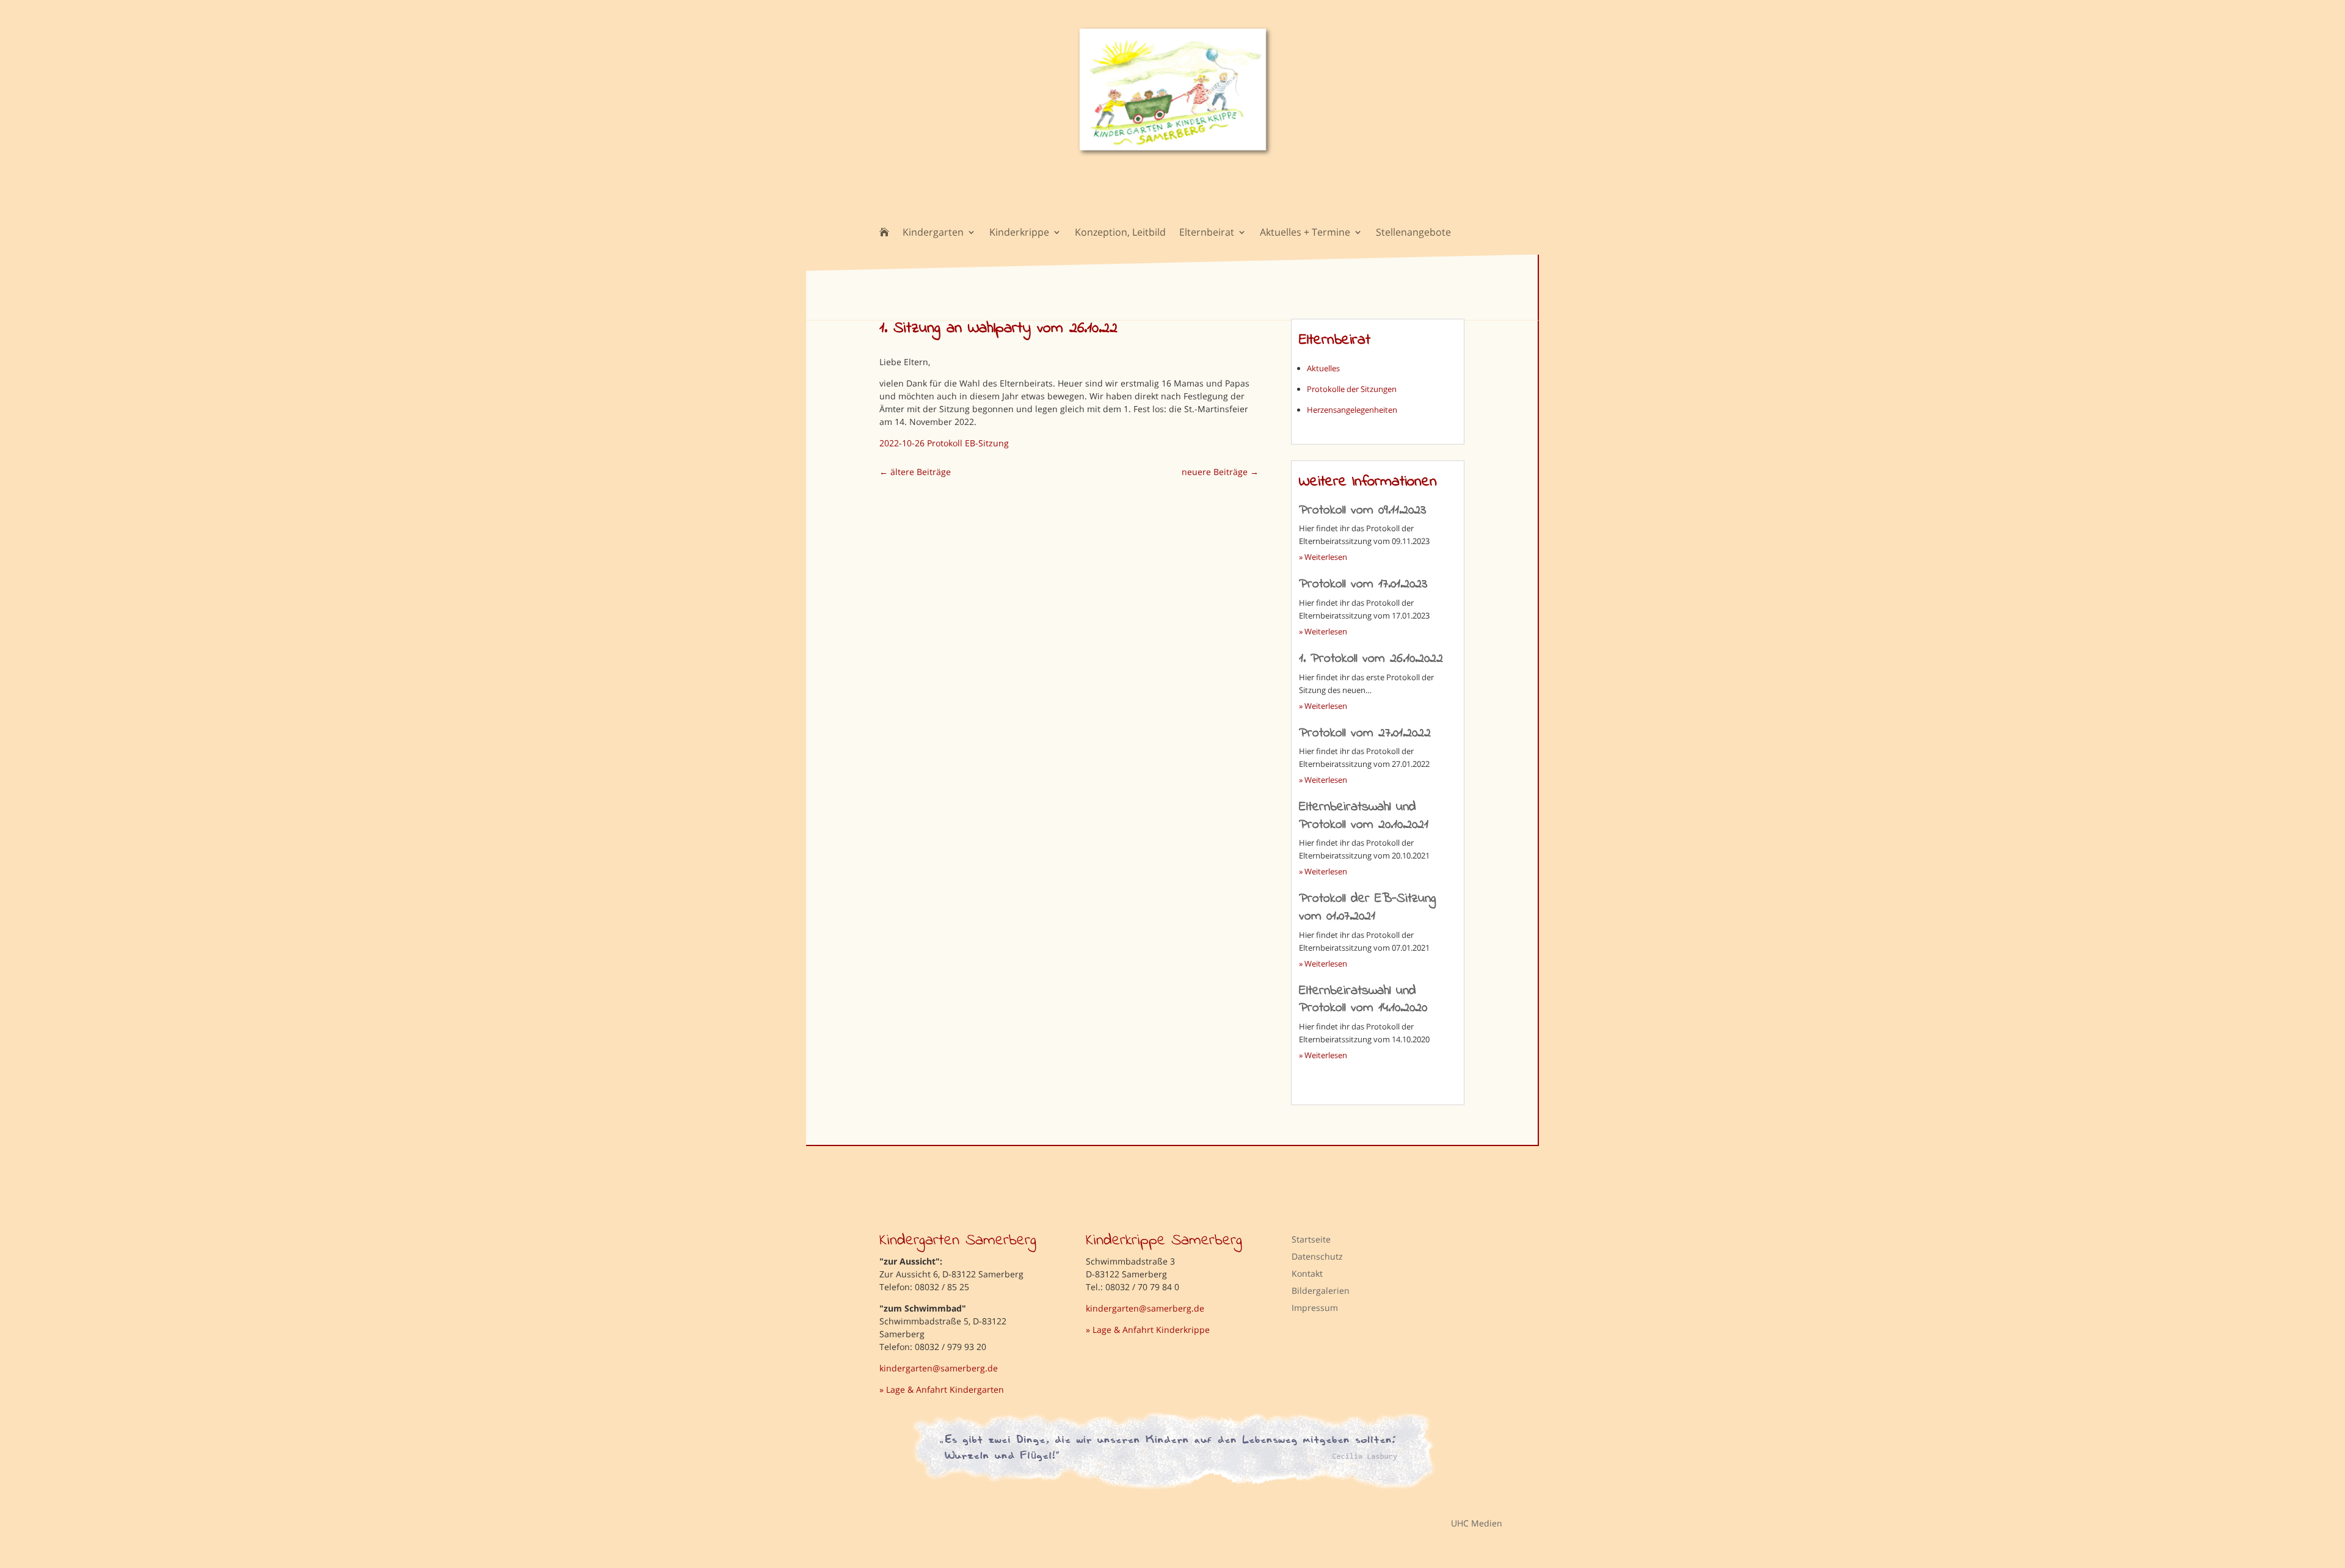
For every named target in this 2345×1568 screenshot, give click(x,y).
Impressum (1315, 1308)
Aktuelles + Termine (1305, 233)
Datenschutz (1317, 1256)
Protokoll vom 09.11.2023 (1362, 510)
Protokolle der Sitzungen (1352, 389)
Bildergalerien (1321, 1290)
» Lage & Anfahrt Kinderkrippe (1148, 1330)
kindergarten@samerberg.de (939, 1368)
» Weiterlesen (1323, 557)
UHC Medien (1468, 1523)
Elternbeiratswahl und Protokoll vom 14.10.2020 (1363, 1000)
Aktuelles (1323, 368)
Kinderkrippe (1019, 233)
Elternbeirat (1207, 233)
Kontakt (1307, 1273)
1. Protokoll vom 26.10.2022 (1371, 659)
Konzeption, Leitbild (1120, 233)
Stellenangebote (1413, 233)
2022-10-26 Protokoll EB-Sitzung (944, 443)
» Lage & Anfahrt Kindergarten (942, 1389)
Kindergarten (933, 233)
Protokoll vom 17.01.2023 (1363, 584)
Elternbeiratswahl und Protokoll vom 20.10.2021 (1364, 816)
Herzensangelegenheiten (1352, 410)
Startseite (1311, 1239)
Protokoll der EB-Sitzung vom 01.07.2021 (1367, 908)
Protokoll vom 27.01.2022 (1365, 733)
